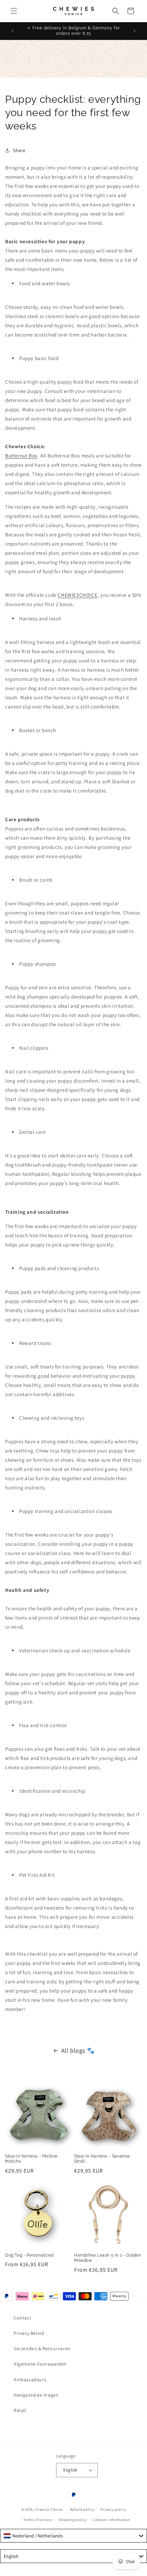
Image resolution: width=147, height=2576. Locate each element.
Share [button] (19, 150)
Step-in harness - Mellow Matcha (31, 2159)
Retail (20, 2410)
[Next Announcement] (134, 31)
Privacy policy (113, 2509)
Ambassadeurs (30, 2380)
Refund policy (82, 2509)
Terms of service (38, 2520)
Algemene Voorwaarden (40, 2364)
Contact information (111, 2520)
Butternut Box (21, 456)
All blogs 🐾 (78, 2050)
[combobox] (73, 2536)
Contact (22, 2318)
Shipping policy (73, 2520)
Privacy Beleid (29, 2333)
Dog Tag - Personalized (29, 2255)
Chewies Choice (49, 2509)
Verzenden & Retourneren (42, 2348)
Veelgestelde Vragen (36, 2395)
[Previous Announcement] (13, 31)
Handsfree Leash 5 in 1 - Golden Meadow (108, 2258)
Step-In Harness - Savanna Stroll (102, 2159)
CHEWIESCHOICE (77, 595)
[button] (14, 11)
